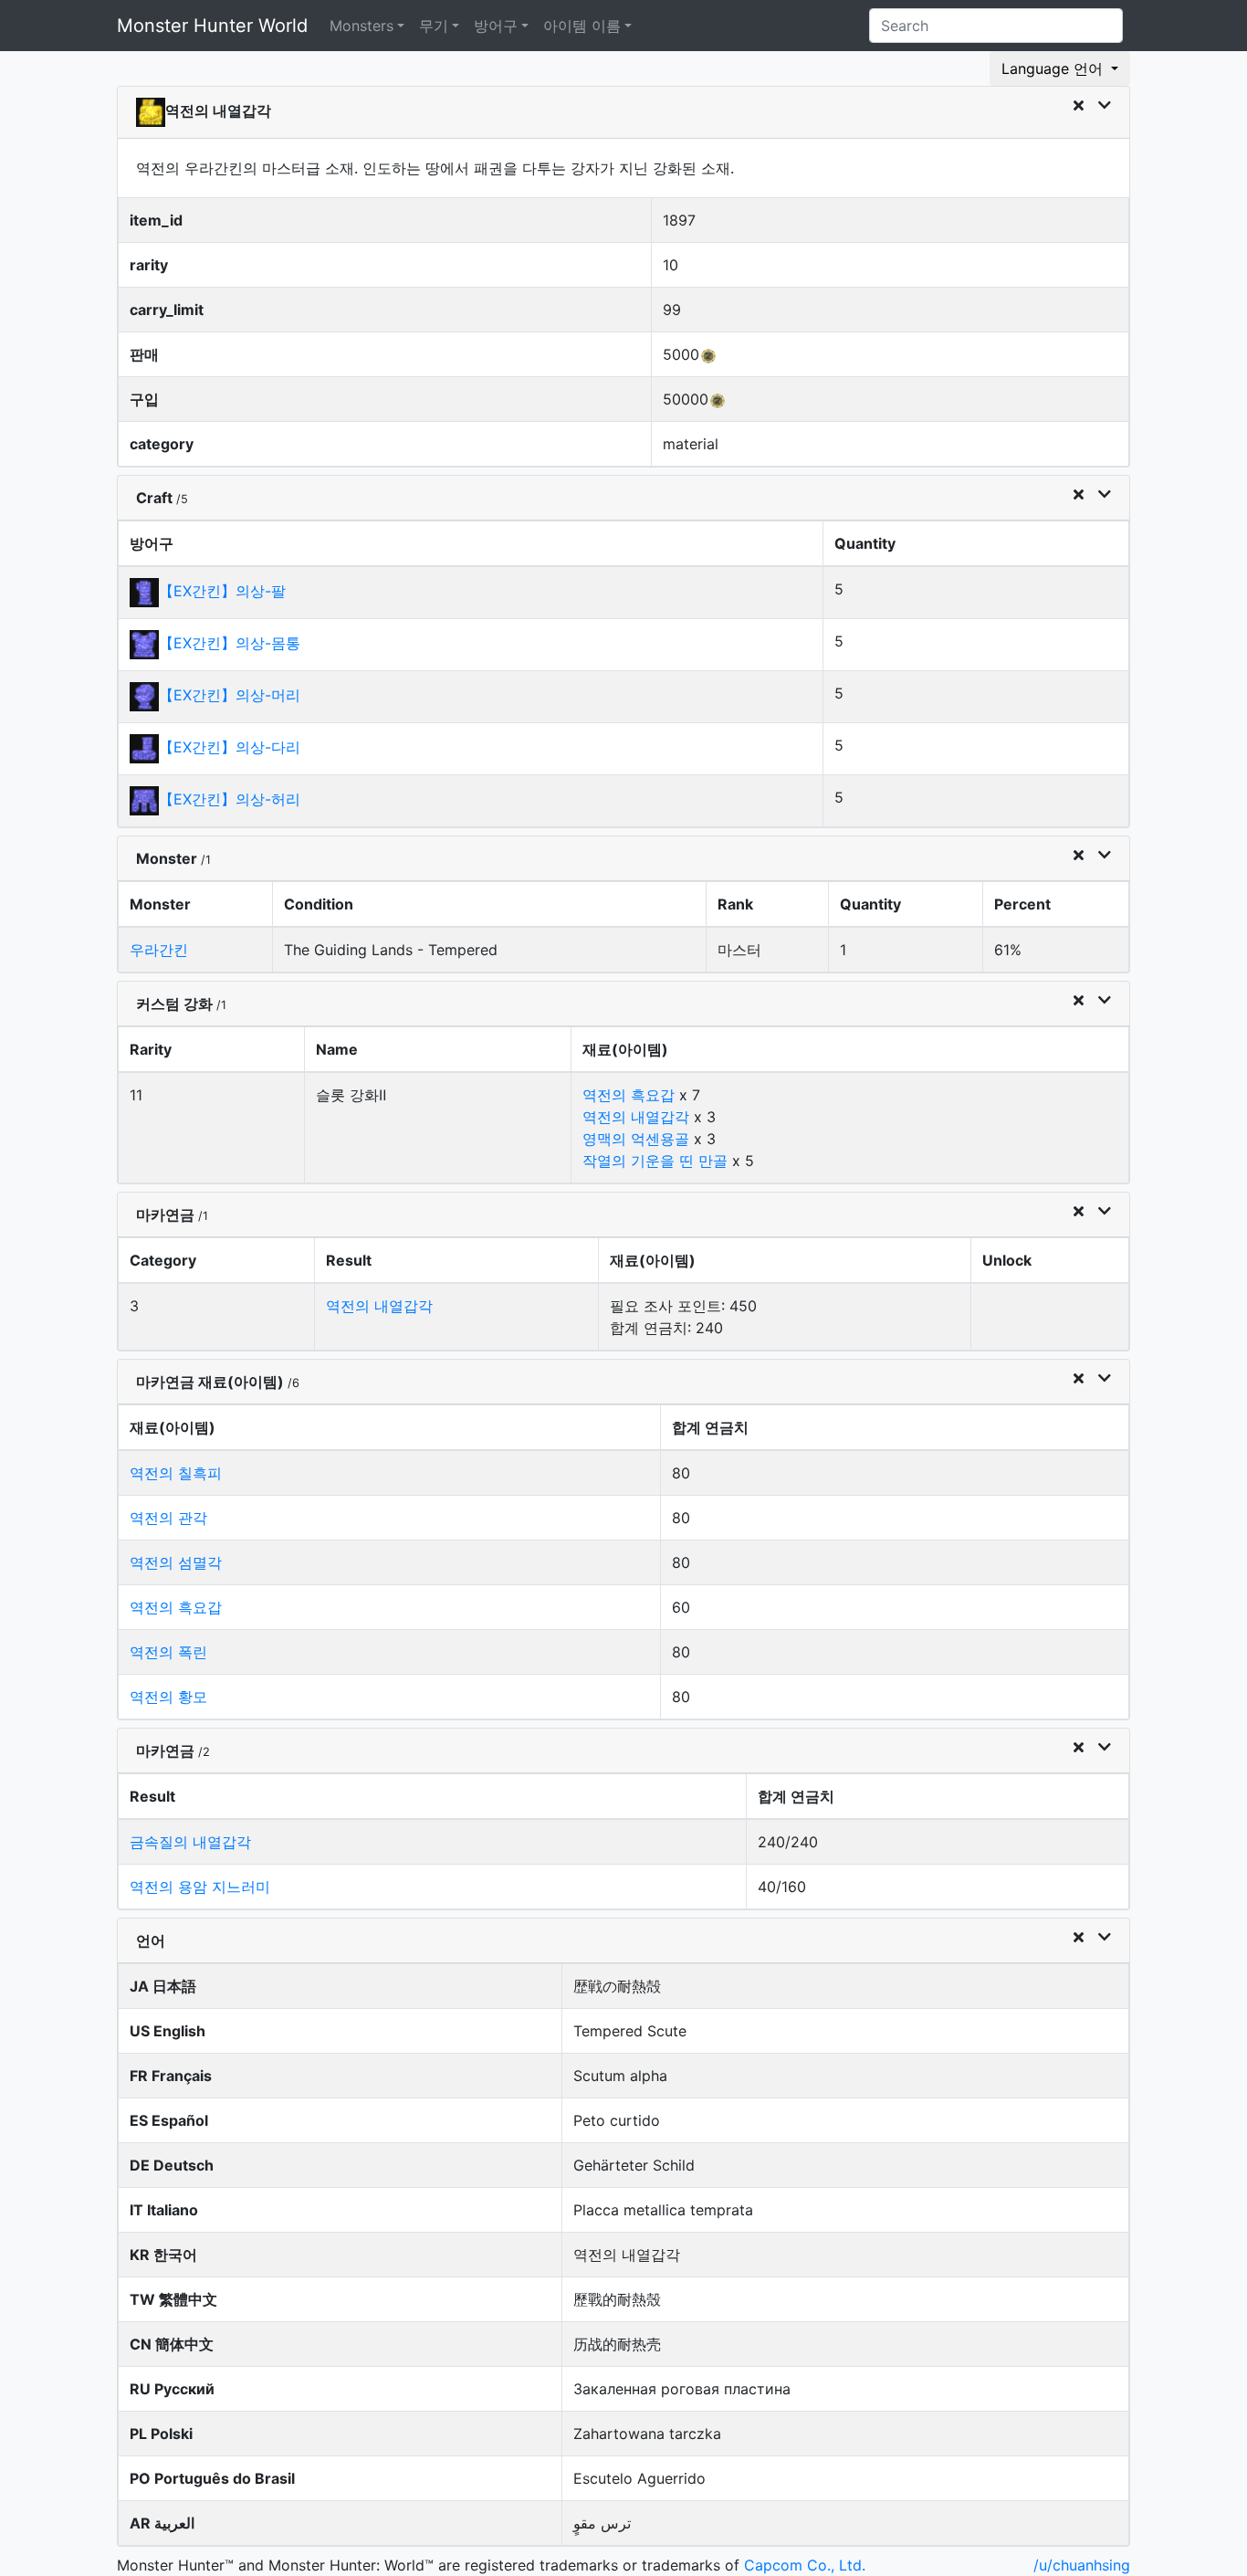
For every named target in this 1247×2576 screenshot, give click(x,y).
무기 (434, 26)
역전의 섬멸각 (176, 1562)
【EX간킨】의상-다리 (230, 747)
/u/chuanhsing (1082, 2565)
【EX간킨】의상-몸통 (230, 643)
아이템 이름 (582, 26)
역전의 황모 (168, 1697)
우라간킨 (159, 950)
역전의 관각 (168, 1518)
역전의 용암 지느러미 (200, 1887)
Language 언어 (1054, 68)
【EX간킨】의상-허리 (230, 799)
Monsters (362, 26)
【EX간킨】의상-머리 (230, 695)
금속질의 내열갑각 (190, 1842)
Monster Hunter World (212, 26)
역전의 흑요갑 (629, 1095)
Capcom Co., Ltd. (805, 2565)
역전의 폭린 (168, 1652)
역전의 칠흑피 (176, 1473)
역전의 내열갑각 (636, 1117)
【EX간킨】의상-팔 (222, 591)
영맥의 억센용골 (636, 1139)
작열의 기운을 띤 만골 (655, 1161)
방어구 (496, 26)
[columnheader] (471, 544)
